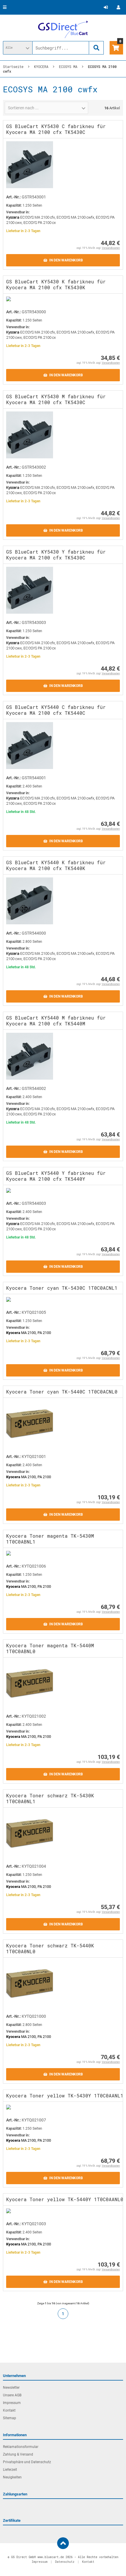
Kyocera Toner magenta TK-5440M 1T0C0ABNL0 (50, 1648)
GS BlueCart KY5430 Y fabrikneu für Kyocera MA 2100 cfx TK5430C (56, 555)
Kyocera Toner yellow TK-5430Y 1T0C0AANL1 (65, 2096)
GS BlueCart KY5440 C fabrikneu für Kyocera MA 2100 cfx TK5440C (56, 710)
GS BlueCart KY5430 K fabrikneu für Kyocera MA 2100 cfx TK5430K (56, 284)
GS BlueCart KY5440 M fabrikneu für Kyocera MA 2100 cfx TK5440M (56, 1021)
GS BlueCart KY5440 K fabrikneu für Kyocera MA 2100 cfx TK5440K (56, 865)
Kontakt (9, 2410)
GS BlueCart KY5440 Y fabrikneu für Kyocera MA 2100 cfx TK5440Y (56, 1176)
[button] (18, 48)
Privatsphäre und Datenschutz (27, 2462)
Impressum (12, 2403)
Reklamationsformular (21, 2447)
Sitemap (10, 2418)
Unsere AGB (12, 2395)
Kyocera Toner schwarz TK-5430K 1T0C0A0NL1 (50, 1798)
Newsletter (11, 2388)
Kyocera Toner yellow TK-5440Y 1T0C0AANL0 (65, 2199)
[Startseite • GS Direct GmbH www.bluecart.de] (63, 29)
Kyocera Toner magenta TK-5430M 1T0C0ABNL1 (50, 1539)
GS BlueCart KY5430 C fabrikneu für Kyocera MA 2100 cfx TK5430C (56, 129)
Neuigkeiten (12, 2477)
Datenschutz (65, 2562)
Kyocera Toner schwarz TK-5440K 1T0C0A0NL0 (50, 1948)
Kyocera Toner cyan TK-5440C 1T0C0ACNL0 (62, 1392)
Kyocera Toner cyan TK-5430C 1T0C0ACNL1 (62, 1288)
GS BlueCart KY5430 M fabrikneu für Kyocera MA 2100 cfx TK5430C (56, 399)
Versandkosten (111, 248)
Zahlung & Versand (18, 2454)
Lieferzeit (10, 2470)
